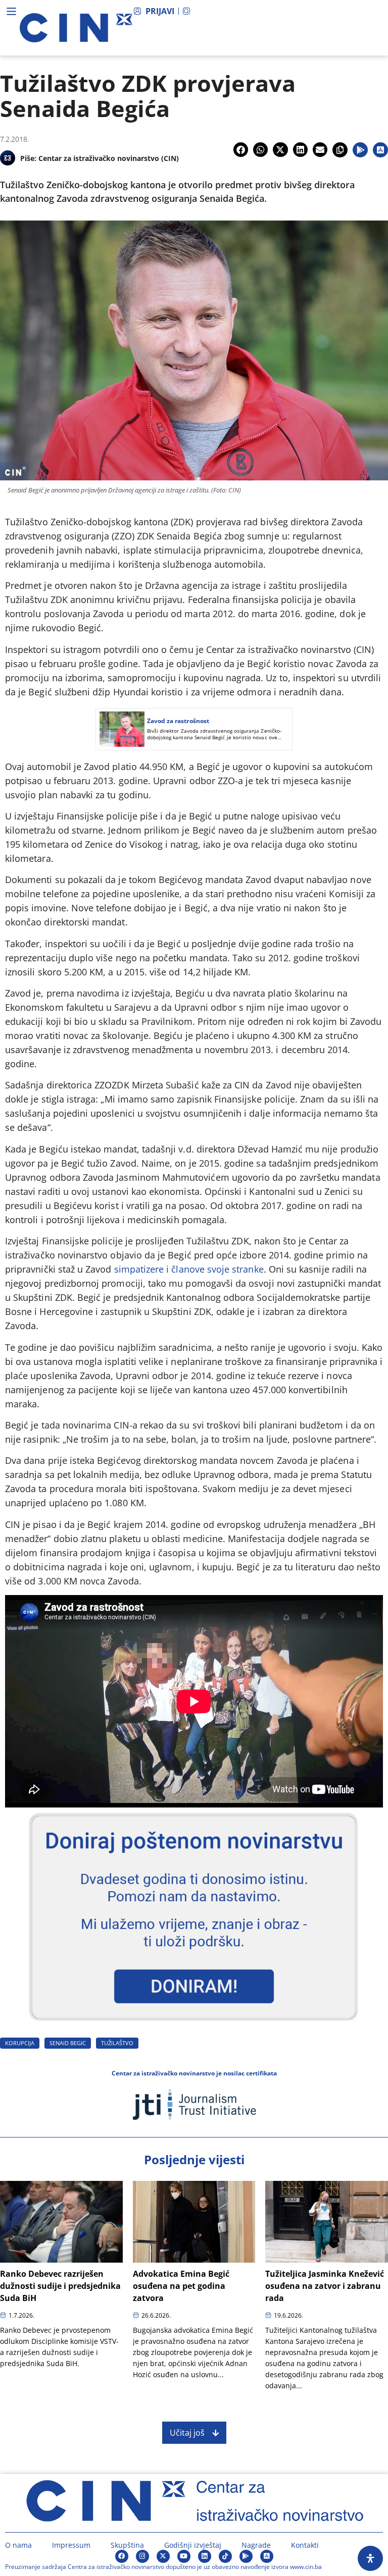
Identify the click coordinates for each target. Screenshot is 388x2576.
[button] (241, 150)
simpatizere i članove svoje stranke (189, 1269)
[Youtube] (184, 2556)
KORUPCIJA (20, 2043)
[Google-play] (246, 2556)
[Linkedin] (205, 2556)
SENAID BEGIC (68, 2043)
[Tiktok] (225, 2556)
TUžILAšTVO (117, 2043)
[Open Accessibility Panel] (370, 2558)
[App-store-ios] (267, 2556)
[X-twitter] (163, 2556)
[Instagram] (142, 2556)
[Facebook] (122, 2556)
